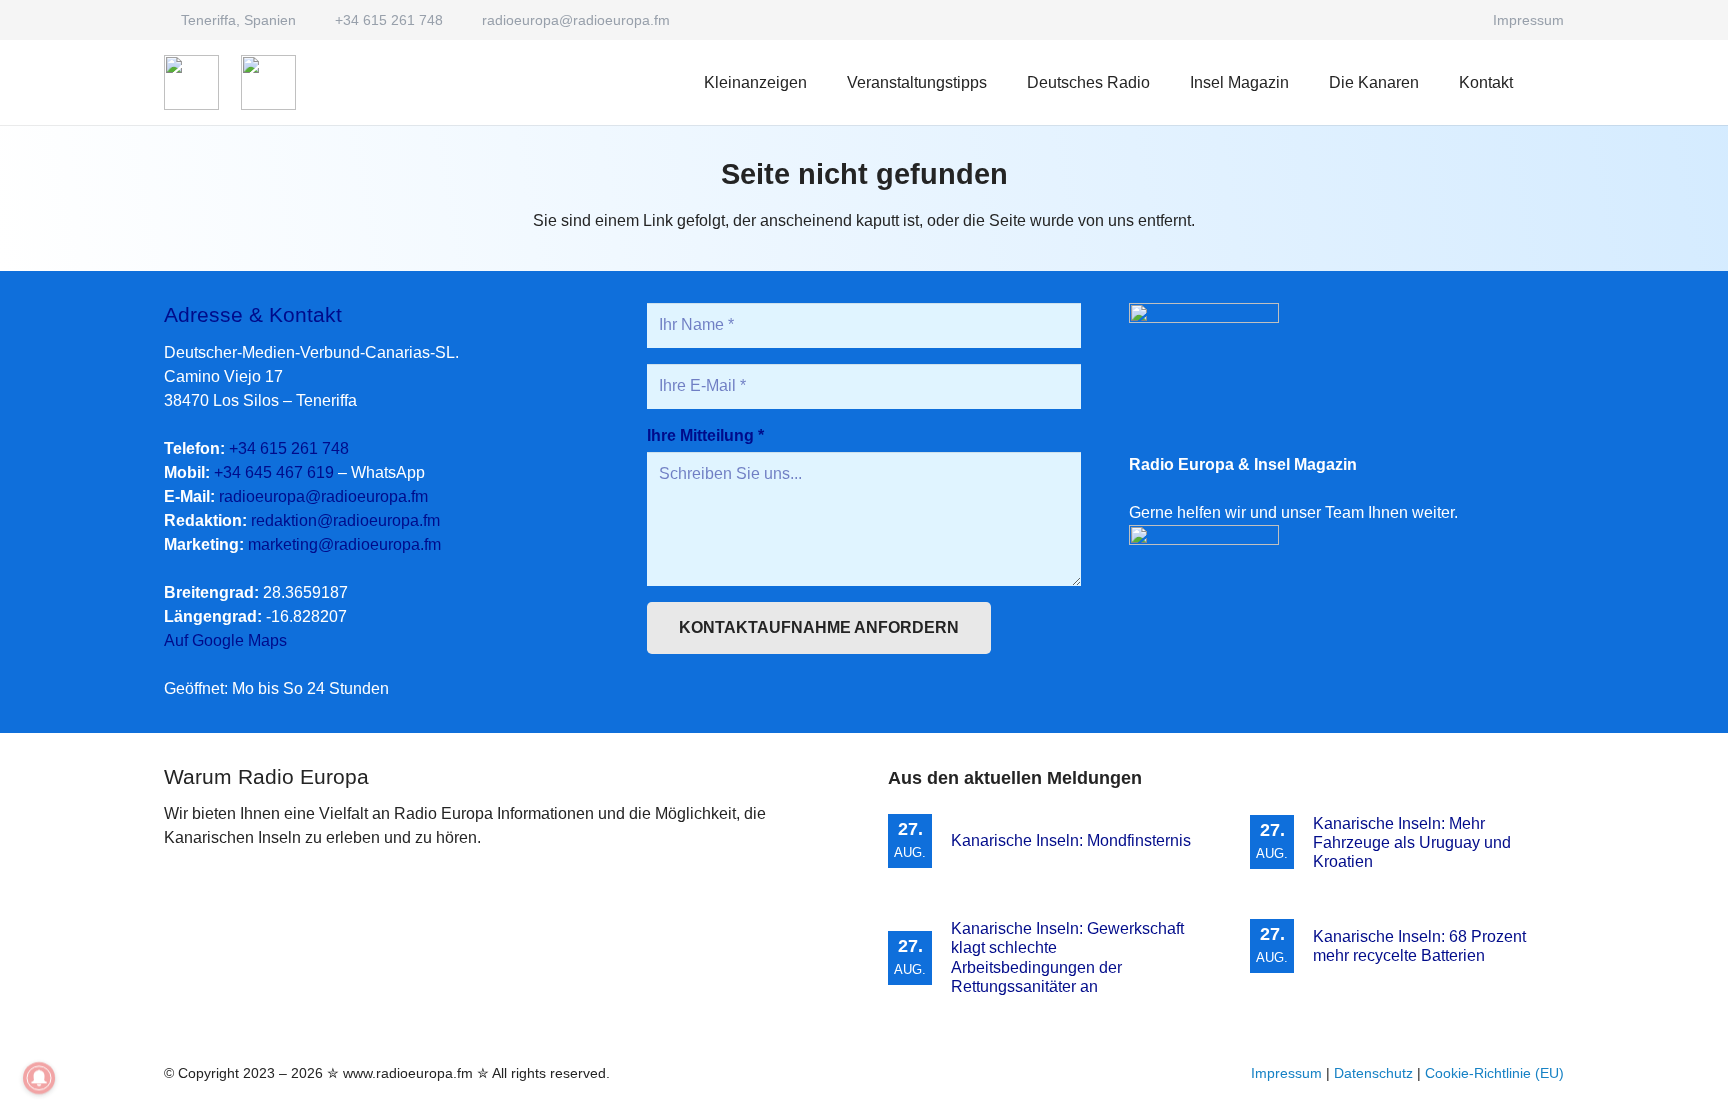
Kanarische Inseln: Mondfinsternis (1071, 840)
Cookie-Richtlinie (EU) (1494, 1073)
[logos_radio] (191, 82)
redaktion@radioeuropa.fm (345, 520)
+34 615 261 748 (289, 448)
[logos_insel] (268, 82)
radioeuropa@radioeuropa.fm (323, 496)
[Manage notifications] (39, 1078)
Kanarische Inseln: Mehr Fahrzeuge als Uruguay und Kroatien (1412, 842)
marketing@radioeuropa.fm (344, 544)
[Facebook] (1455, 20)
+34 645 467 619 (274, 472)
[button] (1164, 82)
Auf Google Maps (225, 640)
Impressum (1286, 1073)
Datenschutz (1373, 1073)
